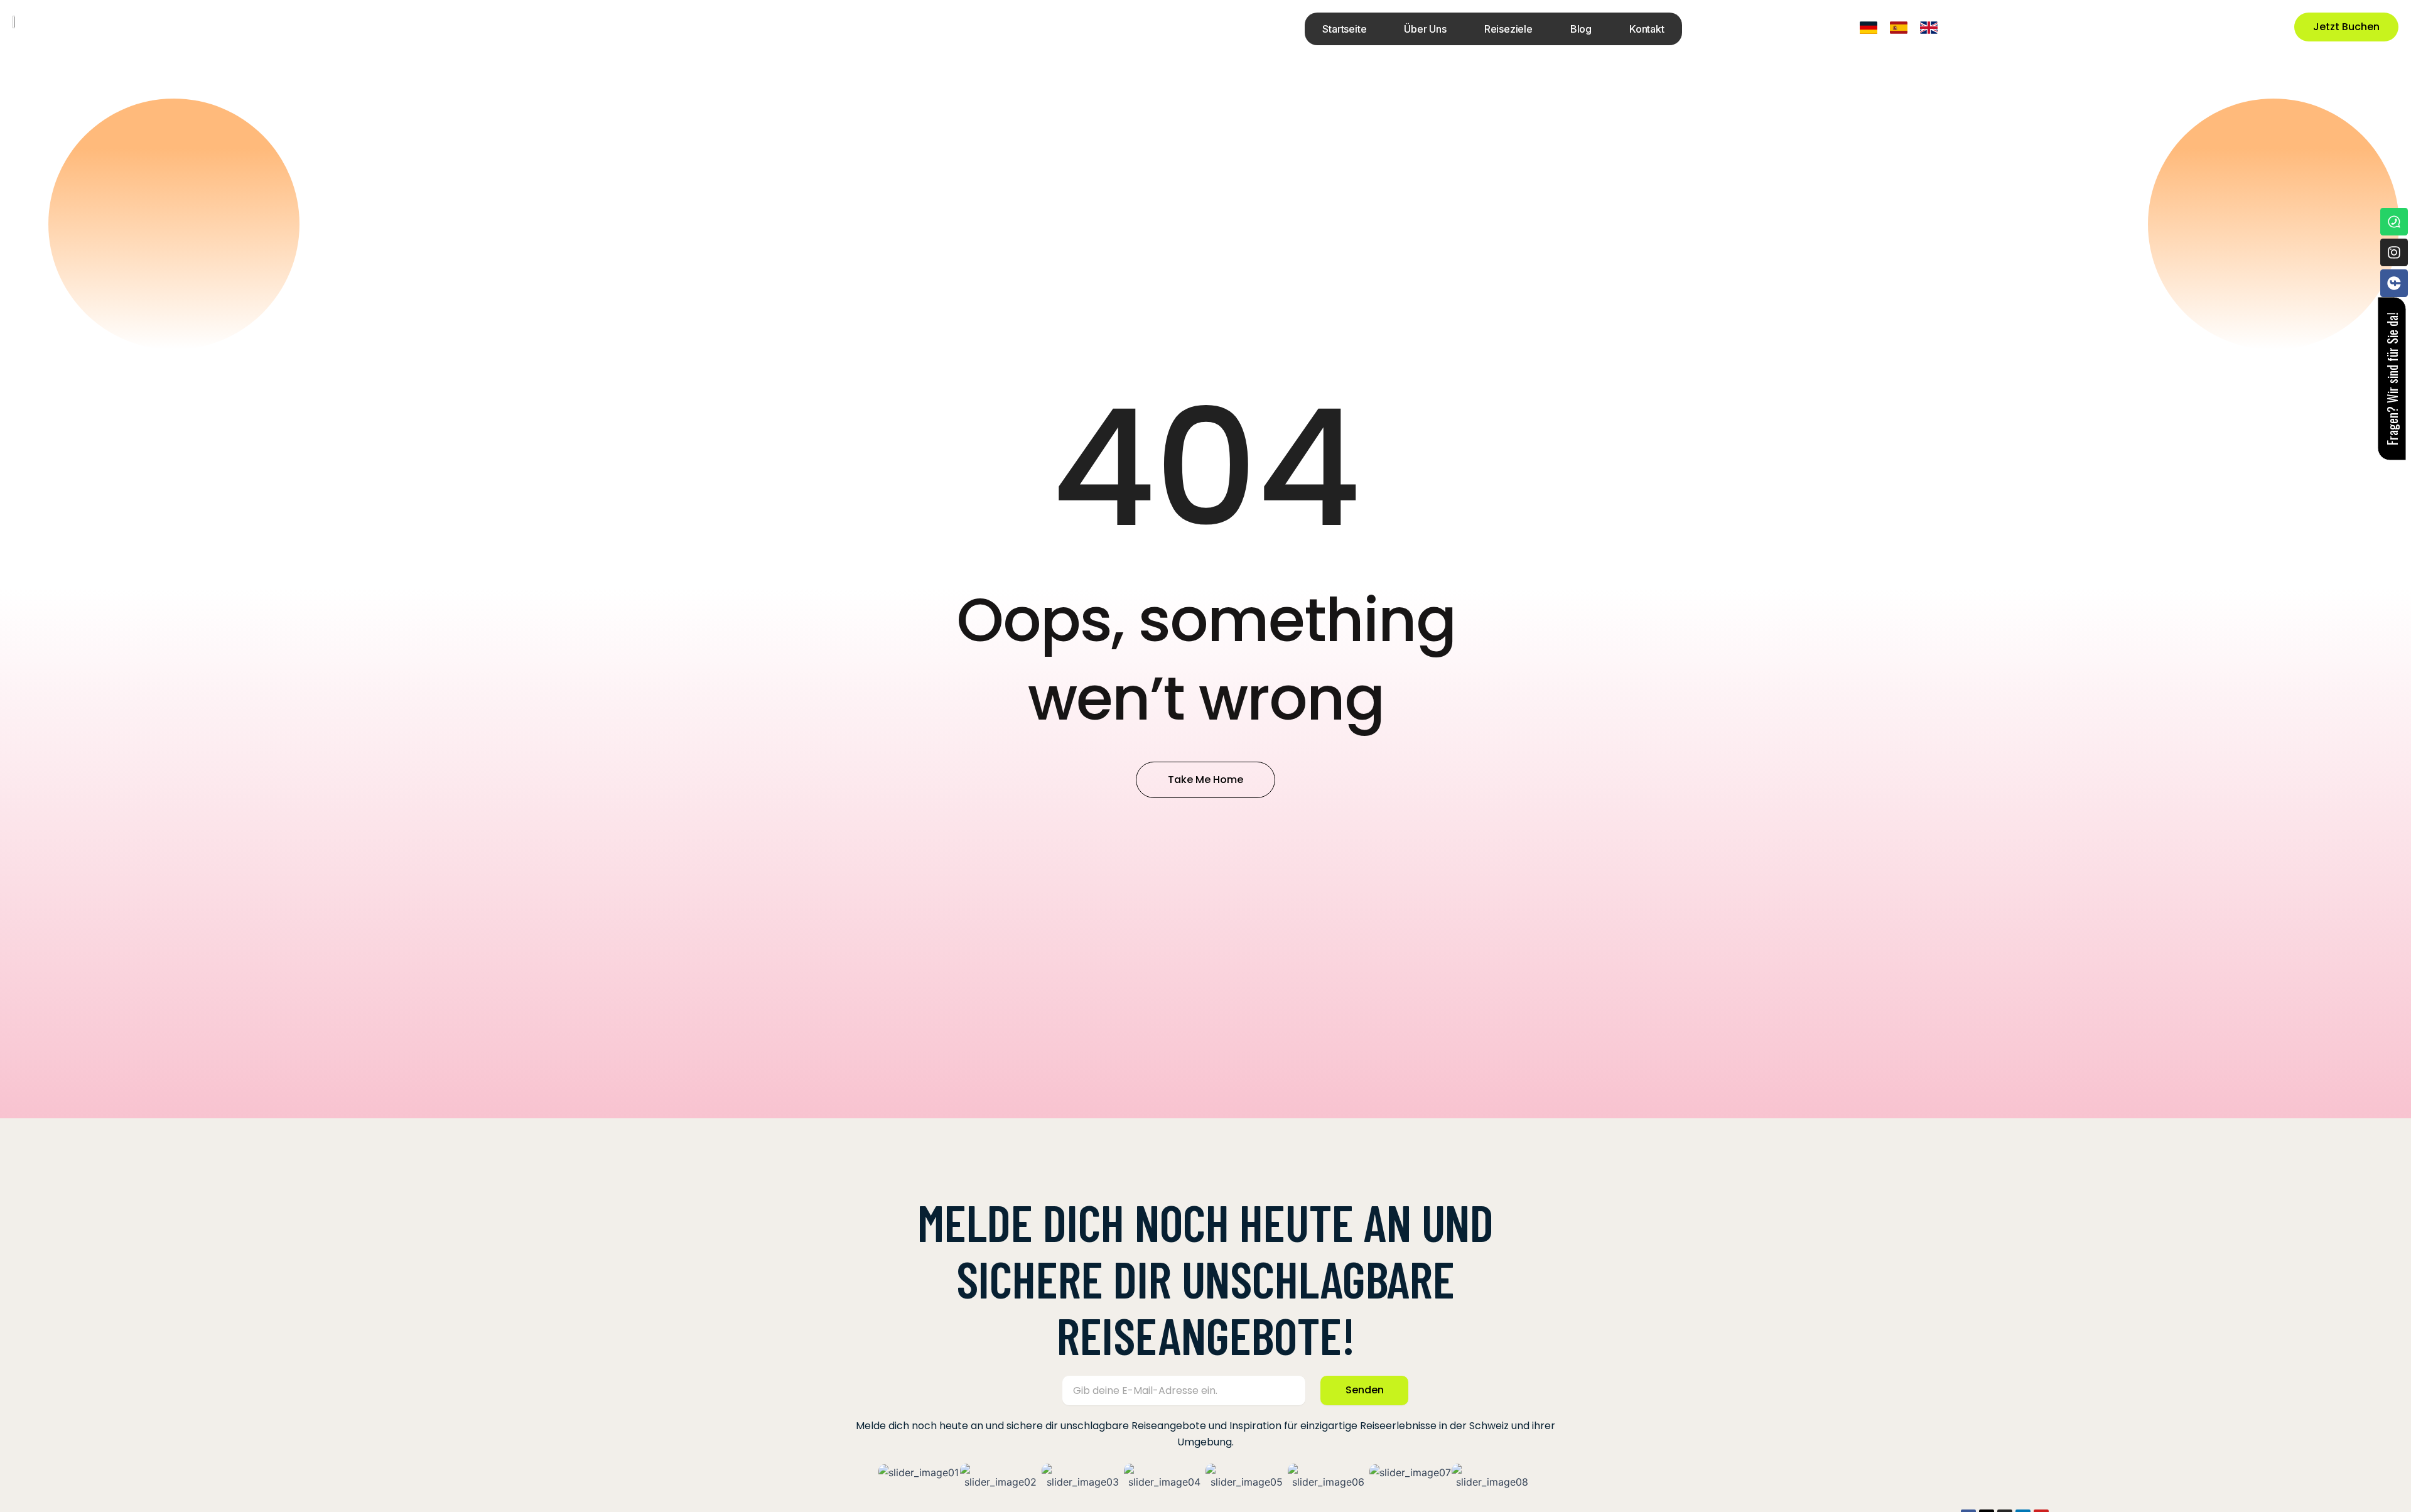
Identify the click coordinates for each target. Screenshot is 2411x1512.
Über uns (1425, 29)
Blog (1581, 29)
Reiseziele (1508, 29)
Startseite (1344, 29)
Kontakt (1647, 29)
